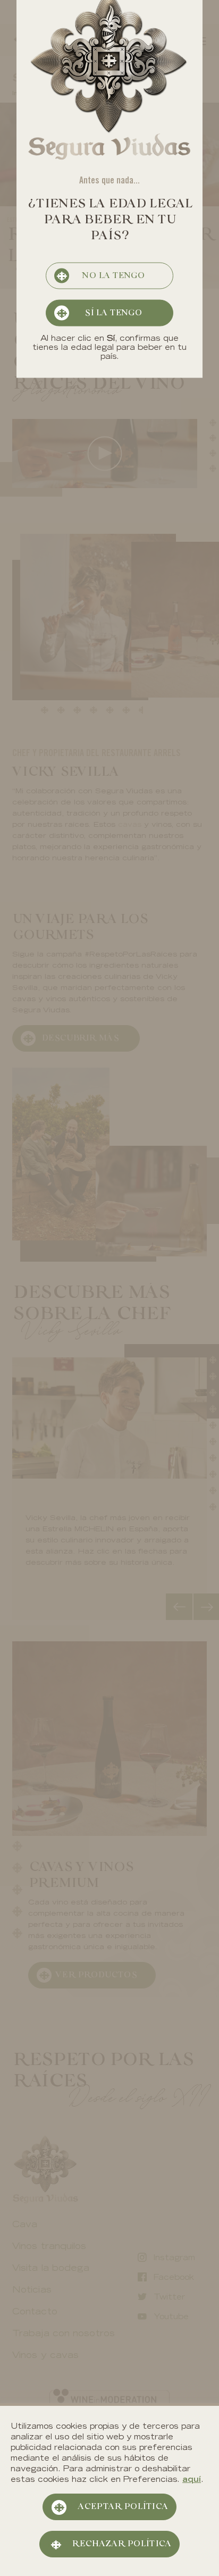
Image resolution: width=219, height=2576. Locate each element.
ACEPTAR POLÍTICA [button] (123, 2507)
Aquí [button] (192, 2480)
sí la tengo (113, 313)
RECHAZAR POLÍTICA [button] (121, 2544)
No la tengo (113, 276)
